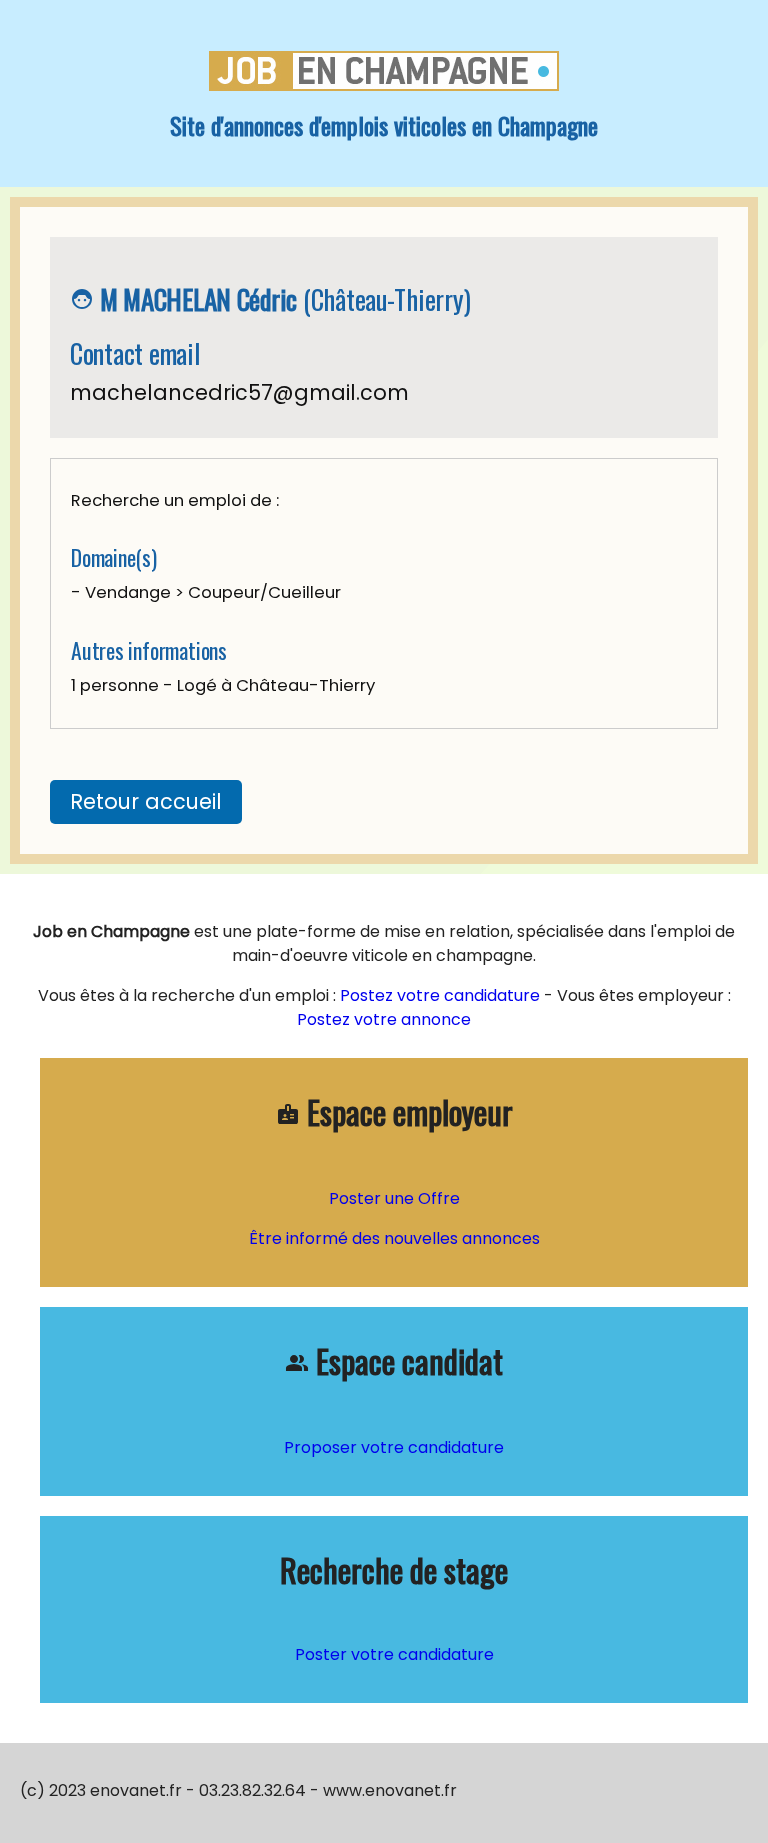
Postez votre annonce (384, 1019)
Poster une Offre (394, 1198)
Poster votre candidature (394, 1654)
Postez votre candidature (440, 995)
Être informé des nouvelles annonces (394, 1238)
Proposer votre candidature (394, 1447)
